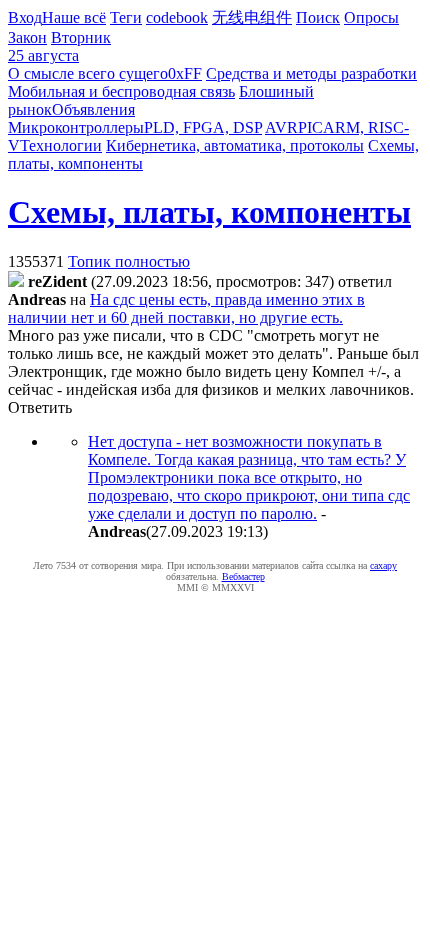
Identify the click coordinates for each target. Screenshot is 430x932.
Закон (27, 37)
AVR (281, 127)
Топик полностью (129, 261)
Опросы (371, 17)
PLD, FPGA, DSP (203, 127)
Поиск (318, 17)
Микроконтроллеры (76, 127)
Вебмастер (243, 576)
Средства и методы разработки (311, 73)
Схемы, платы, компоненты (209, 212)
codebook (177, 17)
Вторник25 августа (59, 46)
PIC (310, 127)
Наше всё (74, 17)
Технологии (61, 145)
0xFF (185, 73)
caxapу (383, 565)
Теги (126, 17)
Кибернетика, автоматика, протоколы (235, 145)
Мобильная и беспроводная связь (121, 91)
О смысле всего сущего (88, 73)
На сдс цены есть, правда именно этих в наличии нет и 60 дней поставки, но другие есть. (186, 308)
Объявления (93, 109)
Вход (25, 17)
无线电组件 (252, 17)
